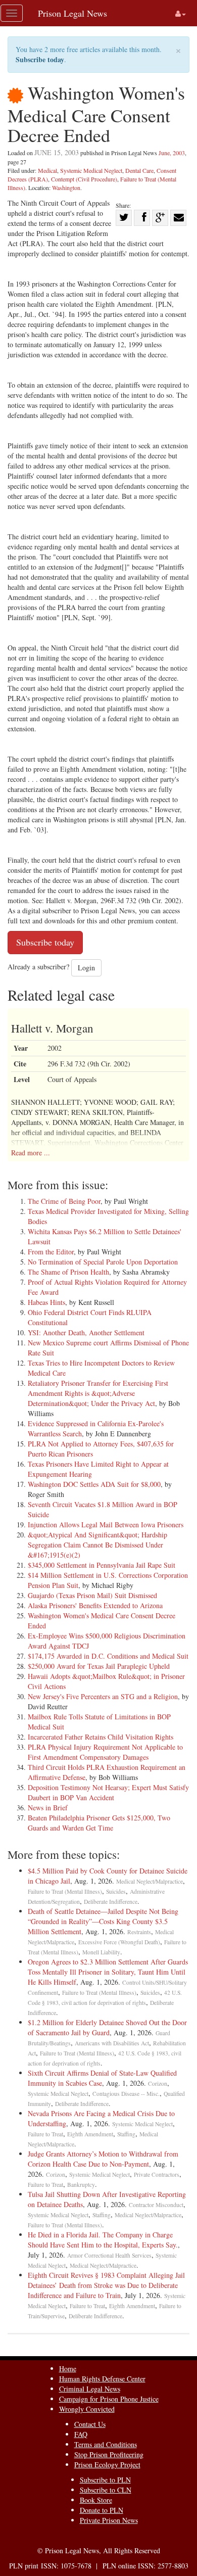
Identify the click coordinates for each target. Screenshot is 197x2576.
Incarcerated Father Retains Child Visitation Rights (101, 1737)
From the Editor (51, 1252)
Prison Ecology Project (107, 2465)
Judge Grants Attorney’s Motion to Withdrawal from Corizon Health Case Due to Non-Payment (103, 2159)
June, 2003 (172, 153)
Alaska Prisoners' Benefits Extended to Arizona (95, 1605)
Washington (66, 188)
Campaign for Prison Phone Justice (109, 2399)
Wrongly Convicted (87, 2409)
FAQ (81, 2434)
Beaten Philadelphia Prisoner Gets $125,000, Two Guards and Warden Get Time (99, 1823)
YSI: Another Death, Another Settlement (86, 1332)
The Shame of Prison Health (68, 1272)
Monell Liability (101, 1952)
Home (68, 2369)
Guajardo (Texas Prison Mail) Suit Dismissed (92, 1595)
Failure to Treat (45, 2134)
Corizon (158, 2083)
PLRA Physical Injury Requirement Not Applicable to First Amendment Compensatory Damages (105, 1752)
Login (86, 968)
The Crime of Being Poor (64, 1201)
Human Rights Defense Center (102, 2379)
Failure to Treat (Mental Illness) (65, 1891)
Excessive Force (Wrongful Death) (119, 1942)
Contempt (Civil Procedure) (84, 179)
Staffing (126, 2134)
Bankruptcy (81, 2185)
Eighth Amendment (90, 2134)
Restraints (139, 1932)
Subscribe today (40, 59)
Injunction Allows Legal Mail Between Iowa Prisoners (106, 1525)
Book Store (96, 2500)
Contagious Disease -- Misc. (126, 2094)
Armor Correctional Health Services (109, 2255)
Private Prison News (109, 2520)
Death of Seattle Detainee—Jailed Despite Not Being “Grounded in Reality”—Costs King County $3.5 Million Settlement (103, 1921)
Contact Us (90, 2424)
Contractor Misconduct (156, 2205)
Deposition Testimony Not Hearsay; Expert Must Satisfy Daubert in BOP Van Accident (108, 1792)
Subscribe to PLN (105, 2480)
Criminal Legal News (90, 2389)
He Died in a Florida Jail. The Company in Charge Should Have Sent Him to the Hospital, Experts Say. (103, 2240)
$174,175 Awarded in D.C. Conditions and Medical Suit (108, 1656)
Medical (47, 170)
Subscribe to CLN (106, 2490)
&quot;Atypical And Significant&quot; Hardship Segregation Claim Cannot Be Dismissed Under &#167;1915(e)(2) (97, 1545)
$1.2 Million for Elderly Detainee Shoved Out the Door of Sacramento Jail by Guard (107, 2027)
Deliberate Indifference (111, 1902)
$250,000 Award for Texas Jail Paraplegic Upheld (99, 1666)
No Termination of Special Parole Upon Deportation (103, 1262)
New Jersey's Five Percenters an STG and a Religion (103, 1696)
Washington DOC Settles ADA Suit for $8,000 (94, 1484)
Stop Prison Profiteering (109, 2454)
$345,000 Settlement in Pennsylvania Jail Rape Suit (102, 1565)
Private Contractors (157, 2174)
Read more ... (31, 1153)
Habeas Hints (46, 1302)
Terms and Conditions (106, 2444)
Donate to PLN (102, 2510)
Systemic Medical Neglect (91, 170)
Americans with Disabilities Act (112, 2043)
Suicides (116, 1891)
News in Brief (48, 1808)
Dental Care (139, 170)
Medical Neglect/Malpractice (150, 1881)
